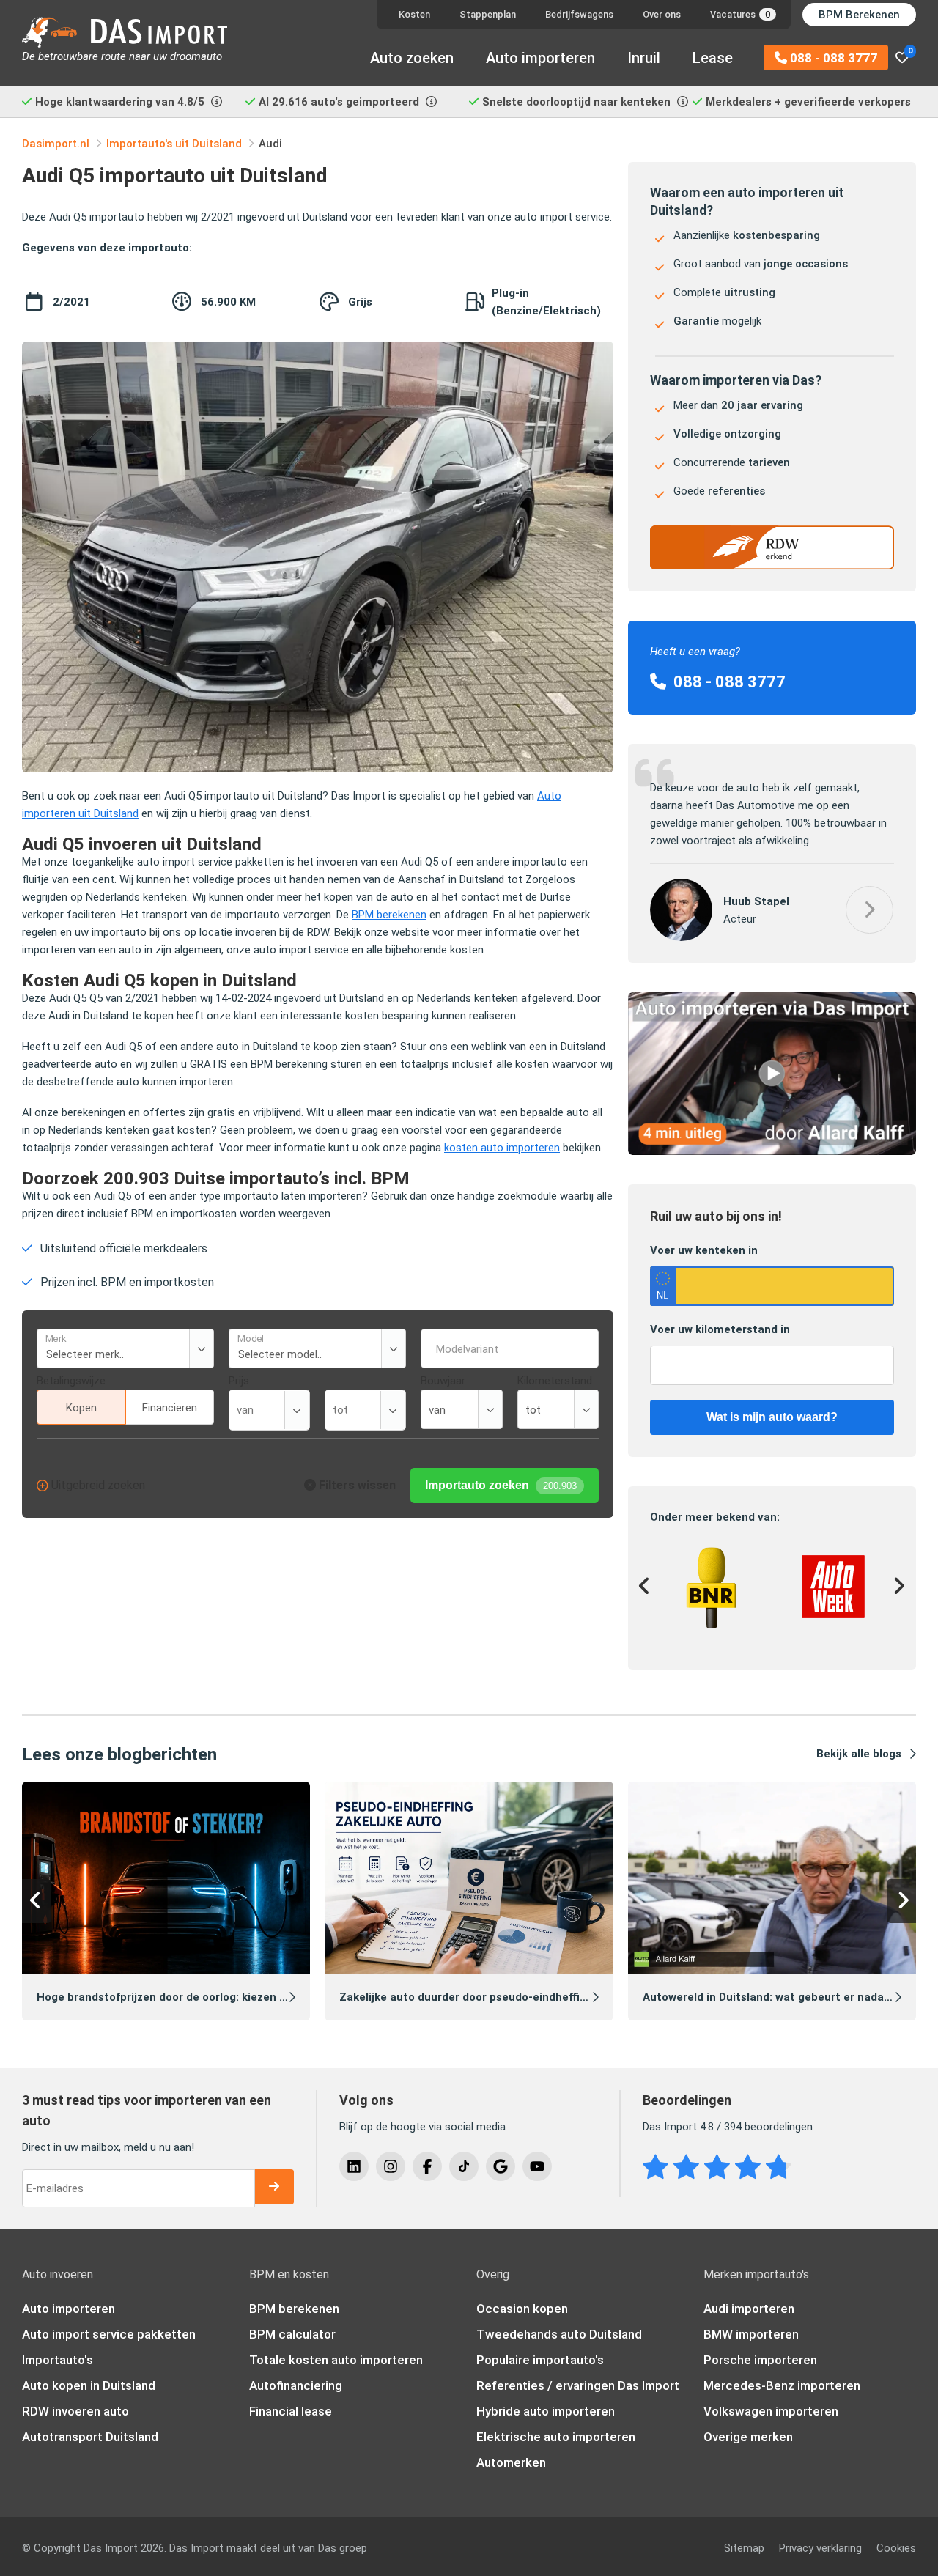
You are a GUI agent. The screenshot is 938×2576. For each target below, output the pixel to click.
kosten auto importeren (502, 1148)
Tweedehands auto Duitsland (559, 2334)
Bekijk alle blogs (859, 1754)
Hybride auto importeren (546, 2411)
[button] (869, 910)
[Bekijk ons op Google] (501, 2166)
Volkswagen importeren (771, 2411)
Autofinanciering (296, 2385)
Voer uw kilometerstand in (720, 1329)
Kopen (81, 1408)
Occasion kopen (522, 2309)
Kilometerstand (555, 1381)
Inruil (644, 58)
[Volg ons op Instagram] (391, 2166)
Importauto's (58, 2360)
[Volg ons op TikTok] (464, 2166)
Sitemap (744, 2548)
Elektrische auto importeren (556, 2437)
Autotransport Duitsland (90, 2437)
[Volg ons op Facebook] (427, 2166)
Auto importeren (540, 58)
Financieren (170, 1408)
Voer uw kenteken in (704, 1250)
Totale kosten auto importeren (336, 2360)
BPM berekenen (389, 915)
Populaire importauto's (540, 2360)
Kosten (414, 14)
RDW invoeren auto (75, 2411)
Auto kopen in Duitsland (89, 2385)
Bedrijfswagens (579, 14)
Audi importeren (749, 2309)
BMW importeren (751, 2334)
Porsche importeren (760, 2360)
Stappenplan (488, 14)
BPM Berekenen (859, 15)
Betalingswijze (71, 1381)
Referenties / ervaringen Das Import (578, 2385)
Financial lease (291, 2411)
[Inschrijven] (274, 2187)
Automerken (511, 2462)
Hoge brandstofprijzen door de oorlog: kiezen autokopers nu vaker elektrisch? (244, 1997)
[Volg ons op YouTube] (537, 2166)
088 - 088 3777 (832, 58)
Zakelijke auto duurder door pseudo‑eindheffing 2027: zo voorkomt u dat (532, 1997)
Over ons (662, 14)
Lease (713, 58)
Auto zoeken (412, 58)
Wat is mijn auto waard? (772, 1417)
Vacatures (740, 14)
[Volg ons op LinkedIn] (354, 2166)
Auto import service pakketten (109, 2334)
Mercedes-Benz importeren (782, 2385)
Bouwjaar (443, 1381)
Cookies (896, 2548)
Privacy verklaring (820, 2548)
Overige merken (748, 2437)
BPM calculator (292, 2334)
